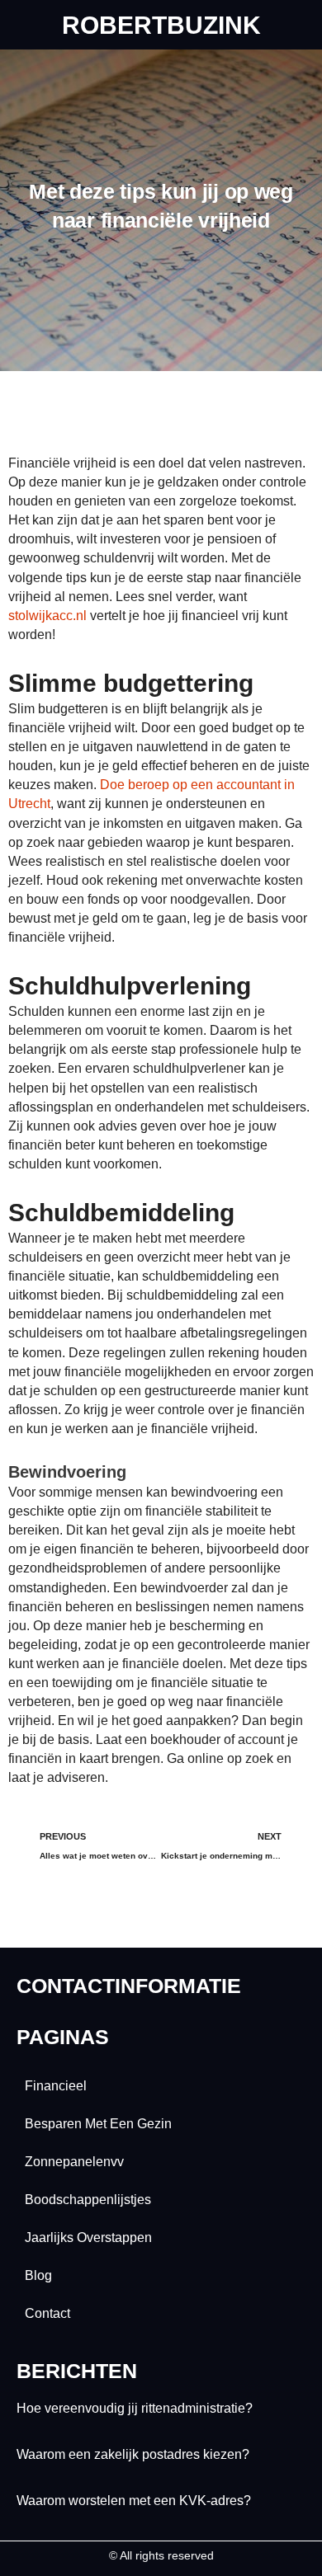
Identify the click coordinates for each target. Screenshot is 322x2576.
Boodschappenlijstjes (88, 2200)
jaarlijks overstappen (88, 2238)
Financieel (56, 2086)
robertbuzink (161, 25)
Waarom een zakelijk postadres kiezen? (133, 2454)
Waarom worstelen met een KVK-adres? (134, 2501)
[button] (161, 71)
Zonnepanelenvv (74, 2162)
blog (38, 2275)
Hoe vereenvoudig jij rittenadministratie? (135, 2408)
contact (47, 2313)
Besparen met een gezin (98, 2124)
